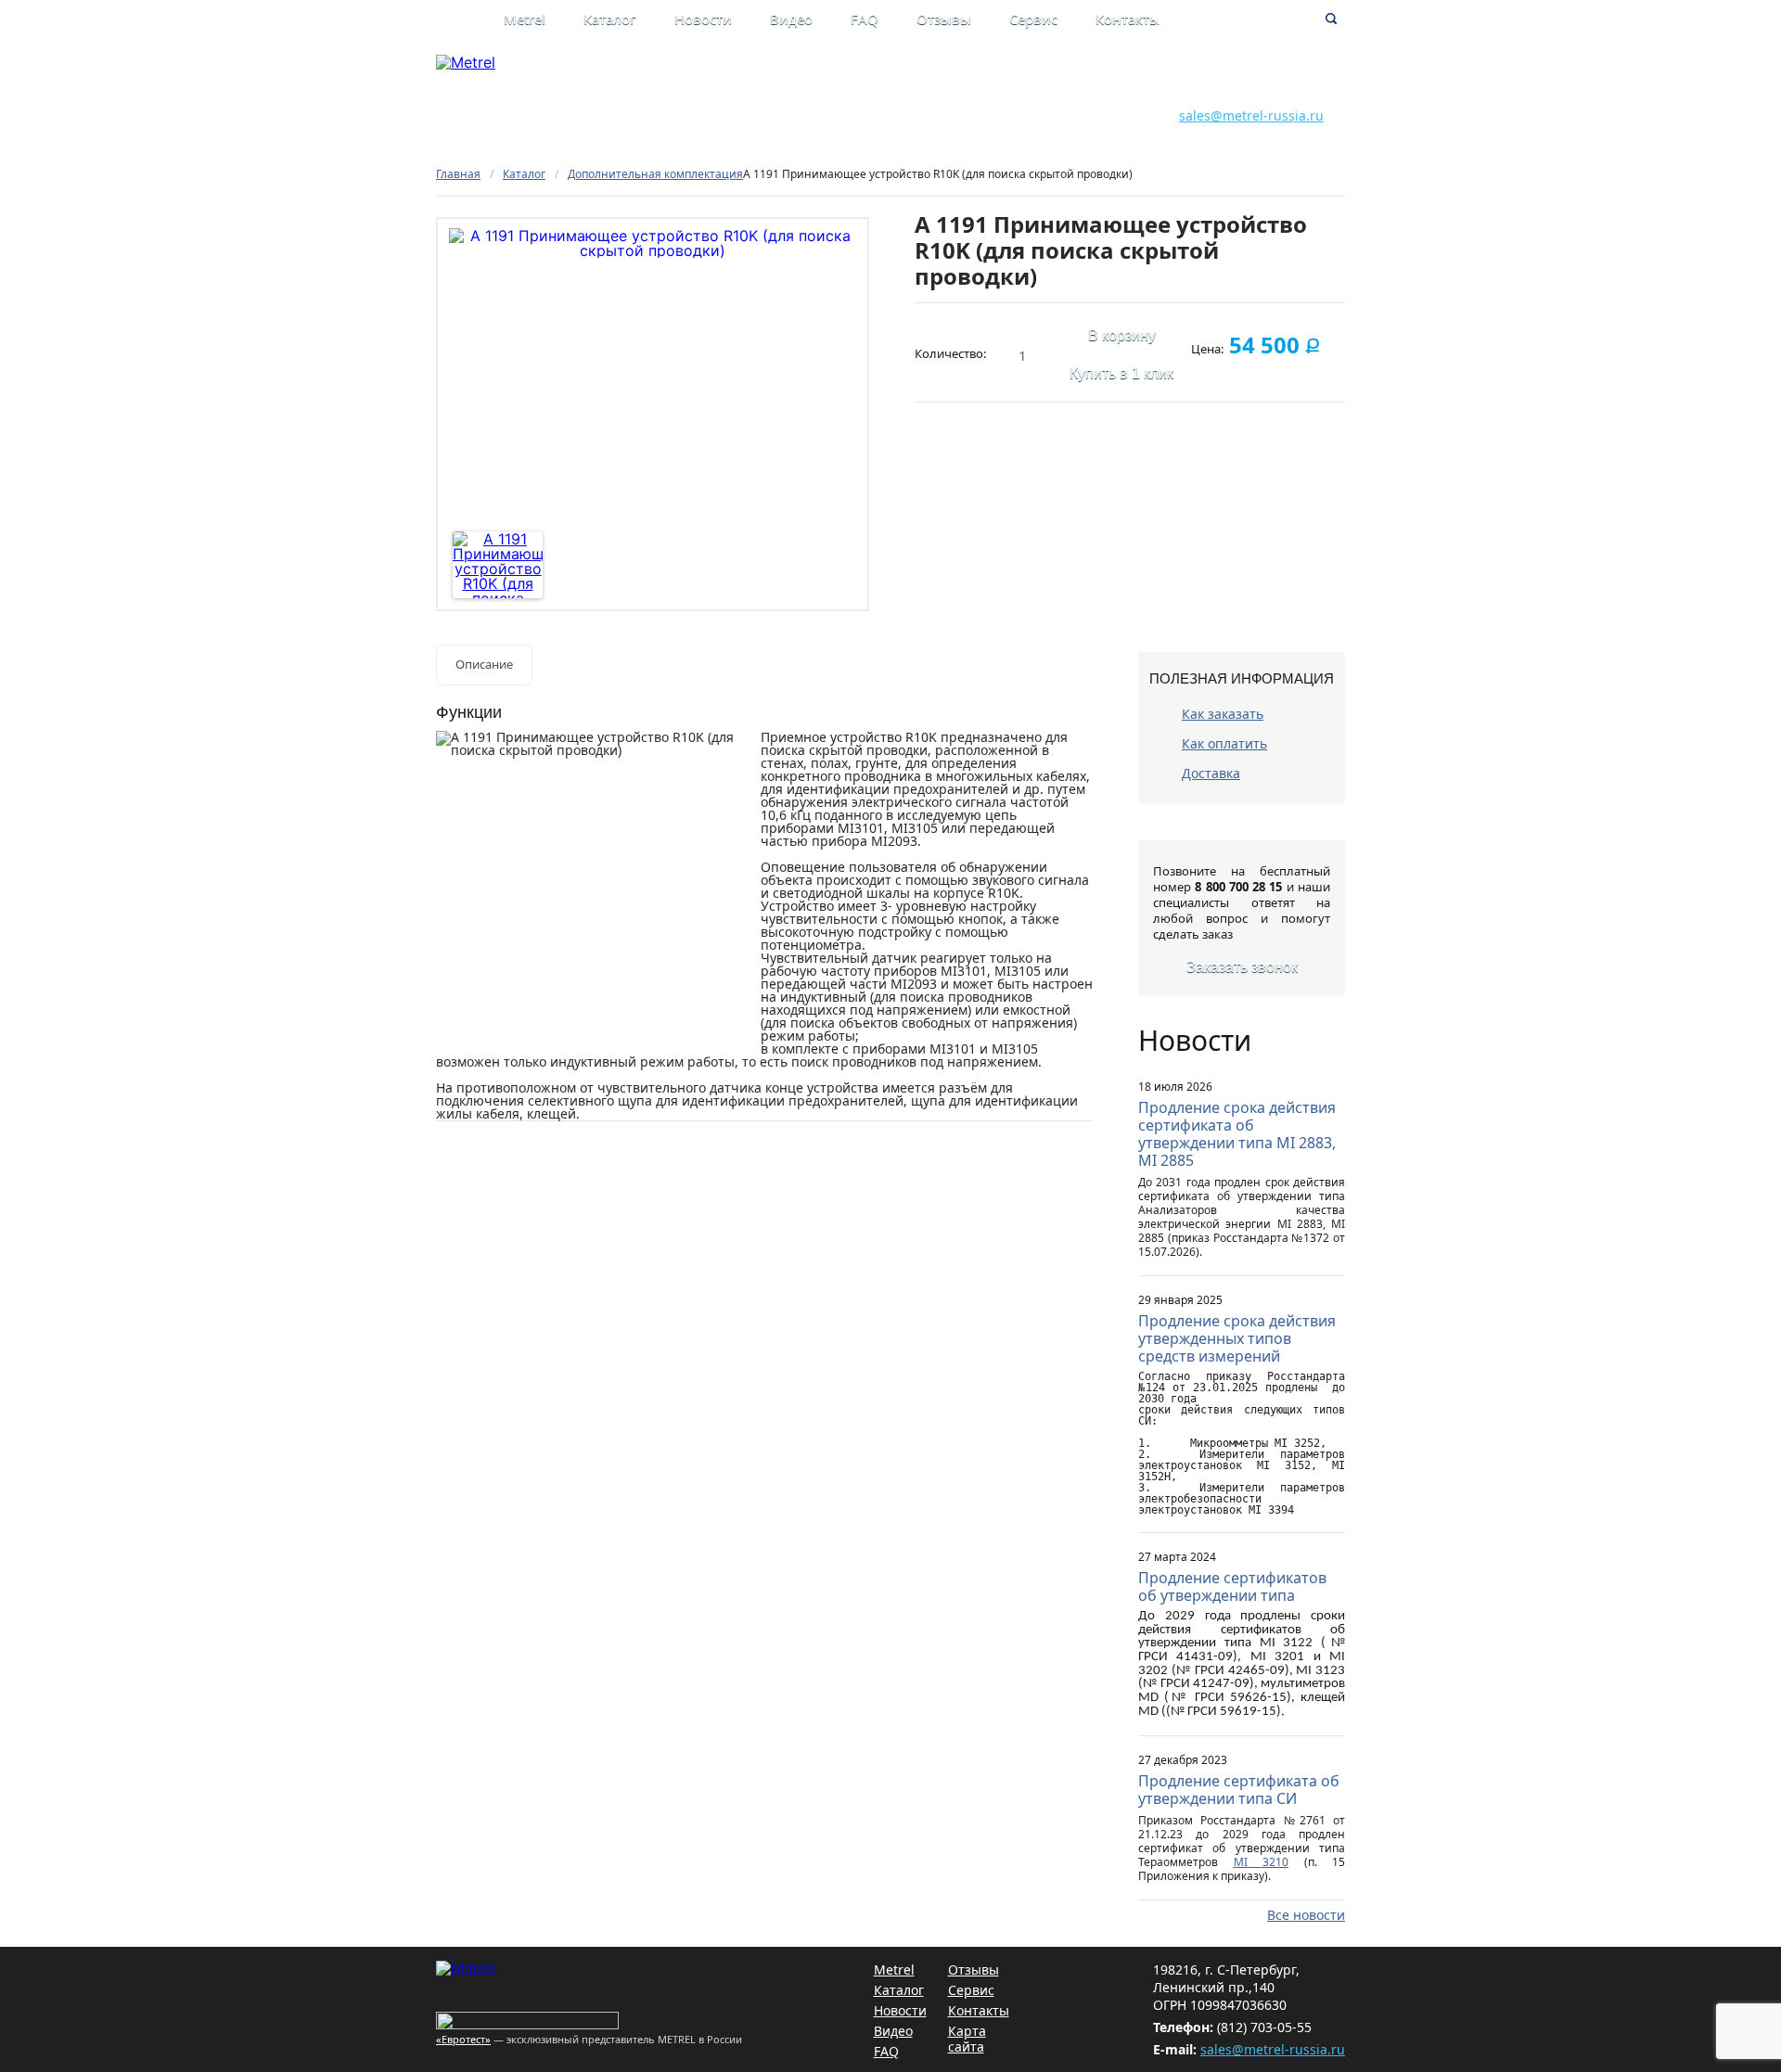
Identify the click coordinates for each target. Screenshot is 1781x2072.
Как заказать (1223, 714)
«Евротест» (463, 2039)
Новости (703, 19)
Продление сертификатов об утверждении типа (1232, 1586)
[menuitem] (544, 21)
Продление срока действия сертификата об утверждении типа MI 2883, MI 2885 (1237, 1134)
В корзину (1122, 335)
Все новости (1306, 1915)
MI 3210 (1262, 1862)
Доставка (1211, 773)
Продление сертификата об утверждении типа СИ (1239, 1790)
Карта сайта (967, 2039)
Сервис (1033, 19)
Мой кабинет (1008, 76)
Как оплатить (1224, 743)
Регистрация (1007, 95)
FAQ (865, 19)
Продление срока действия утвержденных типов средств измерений (1237, 1338)
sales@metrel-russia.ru (1251, 115)
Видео (791, 19)
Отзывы (944, 19)
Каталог (610, 19)
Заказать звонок (1242, 967)
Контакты (1128, 19)
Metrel (525, 19)
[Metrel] (466, 62)
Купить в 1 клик (1121, 373)
